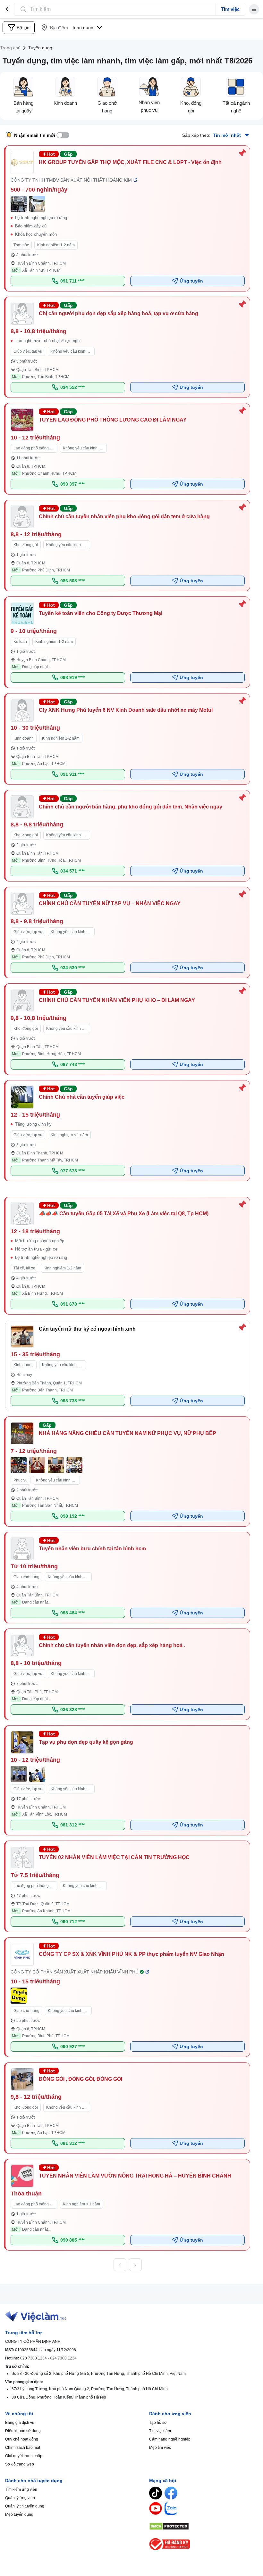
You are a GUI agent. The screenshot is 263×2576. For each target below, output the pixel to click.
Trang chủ (10, 48)
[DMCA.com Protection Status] (204, 2526)
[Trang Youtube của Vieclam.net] (156, 2508)
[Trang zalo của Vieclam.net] (171, 2508)
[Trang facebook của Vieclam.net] (171, 2493)
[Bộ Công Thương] (204, 2544)
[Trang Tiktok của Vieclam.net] (156, 2493)
